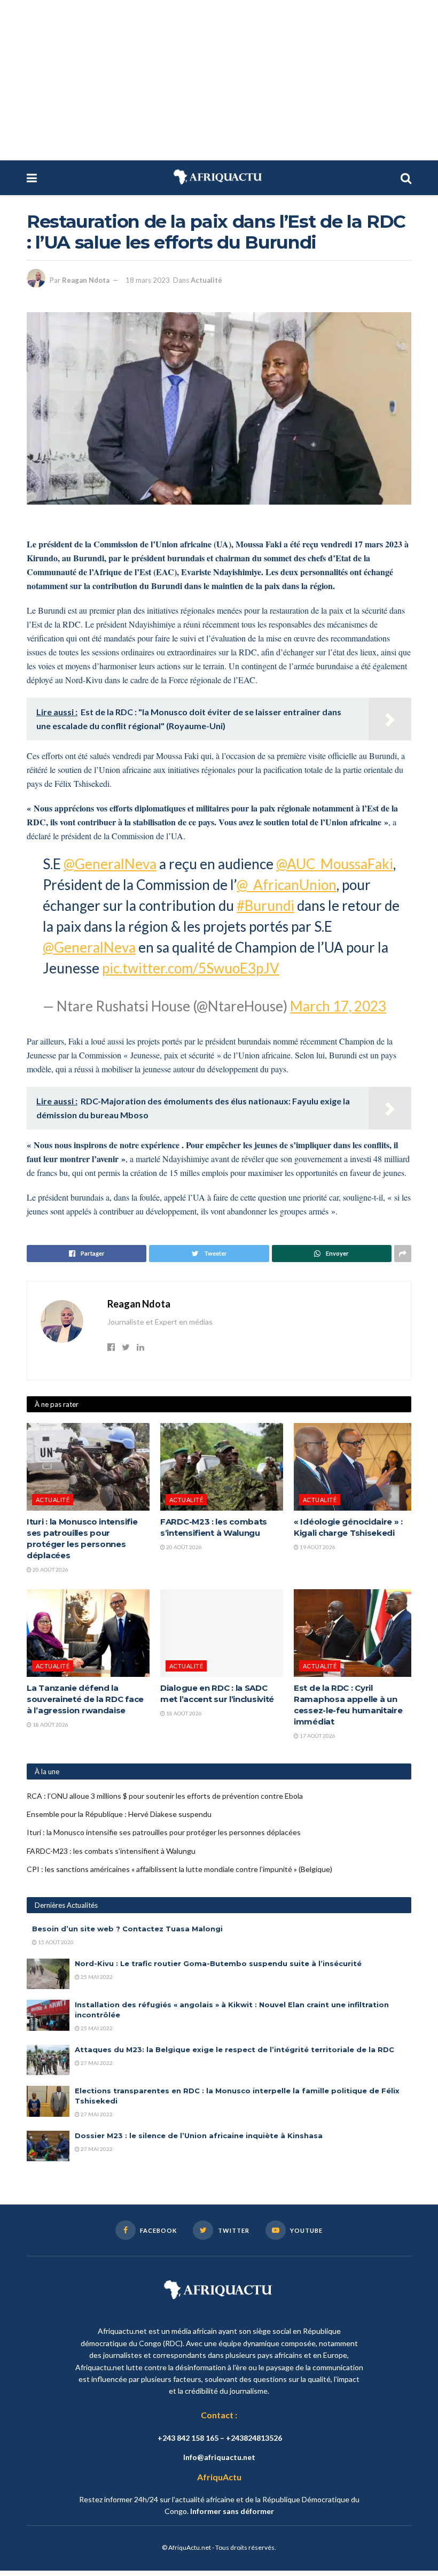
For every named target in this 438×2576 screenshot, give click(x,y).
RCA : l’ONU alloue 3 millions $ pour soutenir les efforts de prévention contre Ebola (165, 1796)
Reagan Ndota (86, 280)
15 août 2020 (55, 1942)
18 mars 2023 (148, 280)
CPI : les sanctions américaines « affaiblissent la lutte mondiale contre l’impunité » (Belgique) (179, 1869)
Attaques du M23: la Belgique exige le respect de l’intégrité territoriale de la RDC (234, 2049)
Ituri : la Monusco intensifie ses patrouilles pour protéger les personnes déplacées (164, 1832)
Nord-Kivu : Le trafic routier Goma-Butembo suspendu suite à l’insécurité (218, 1963)
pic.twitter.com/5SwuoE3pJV (191, 968)
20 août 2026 (50, 1569)
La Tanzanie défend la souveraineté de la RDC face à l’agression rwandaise (85, 1699)
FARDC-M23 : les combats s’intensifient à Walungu (111, 1851)
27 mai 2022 (96, 2063)
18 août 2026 (50, 1724)
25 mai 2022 (96, 1977)
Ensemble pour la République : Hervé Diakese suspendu (119, 1814)
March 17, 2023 (338, 1006)
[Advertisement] (219, 80)
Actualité (206, 280)
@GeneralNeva (110, 864)
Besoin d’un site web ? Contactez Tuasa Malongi (127, 1929)
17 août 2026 (317, 1736)
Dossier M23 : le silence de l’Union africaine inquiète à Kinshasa (199, 2136)
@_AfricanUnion (287, 885)
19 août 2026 (317, 1547)
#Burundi (265, 906)
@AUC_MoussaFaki (335, 864)
